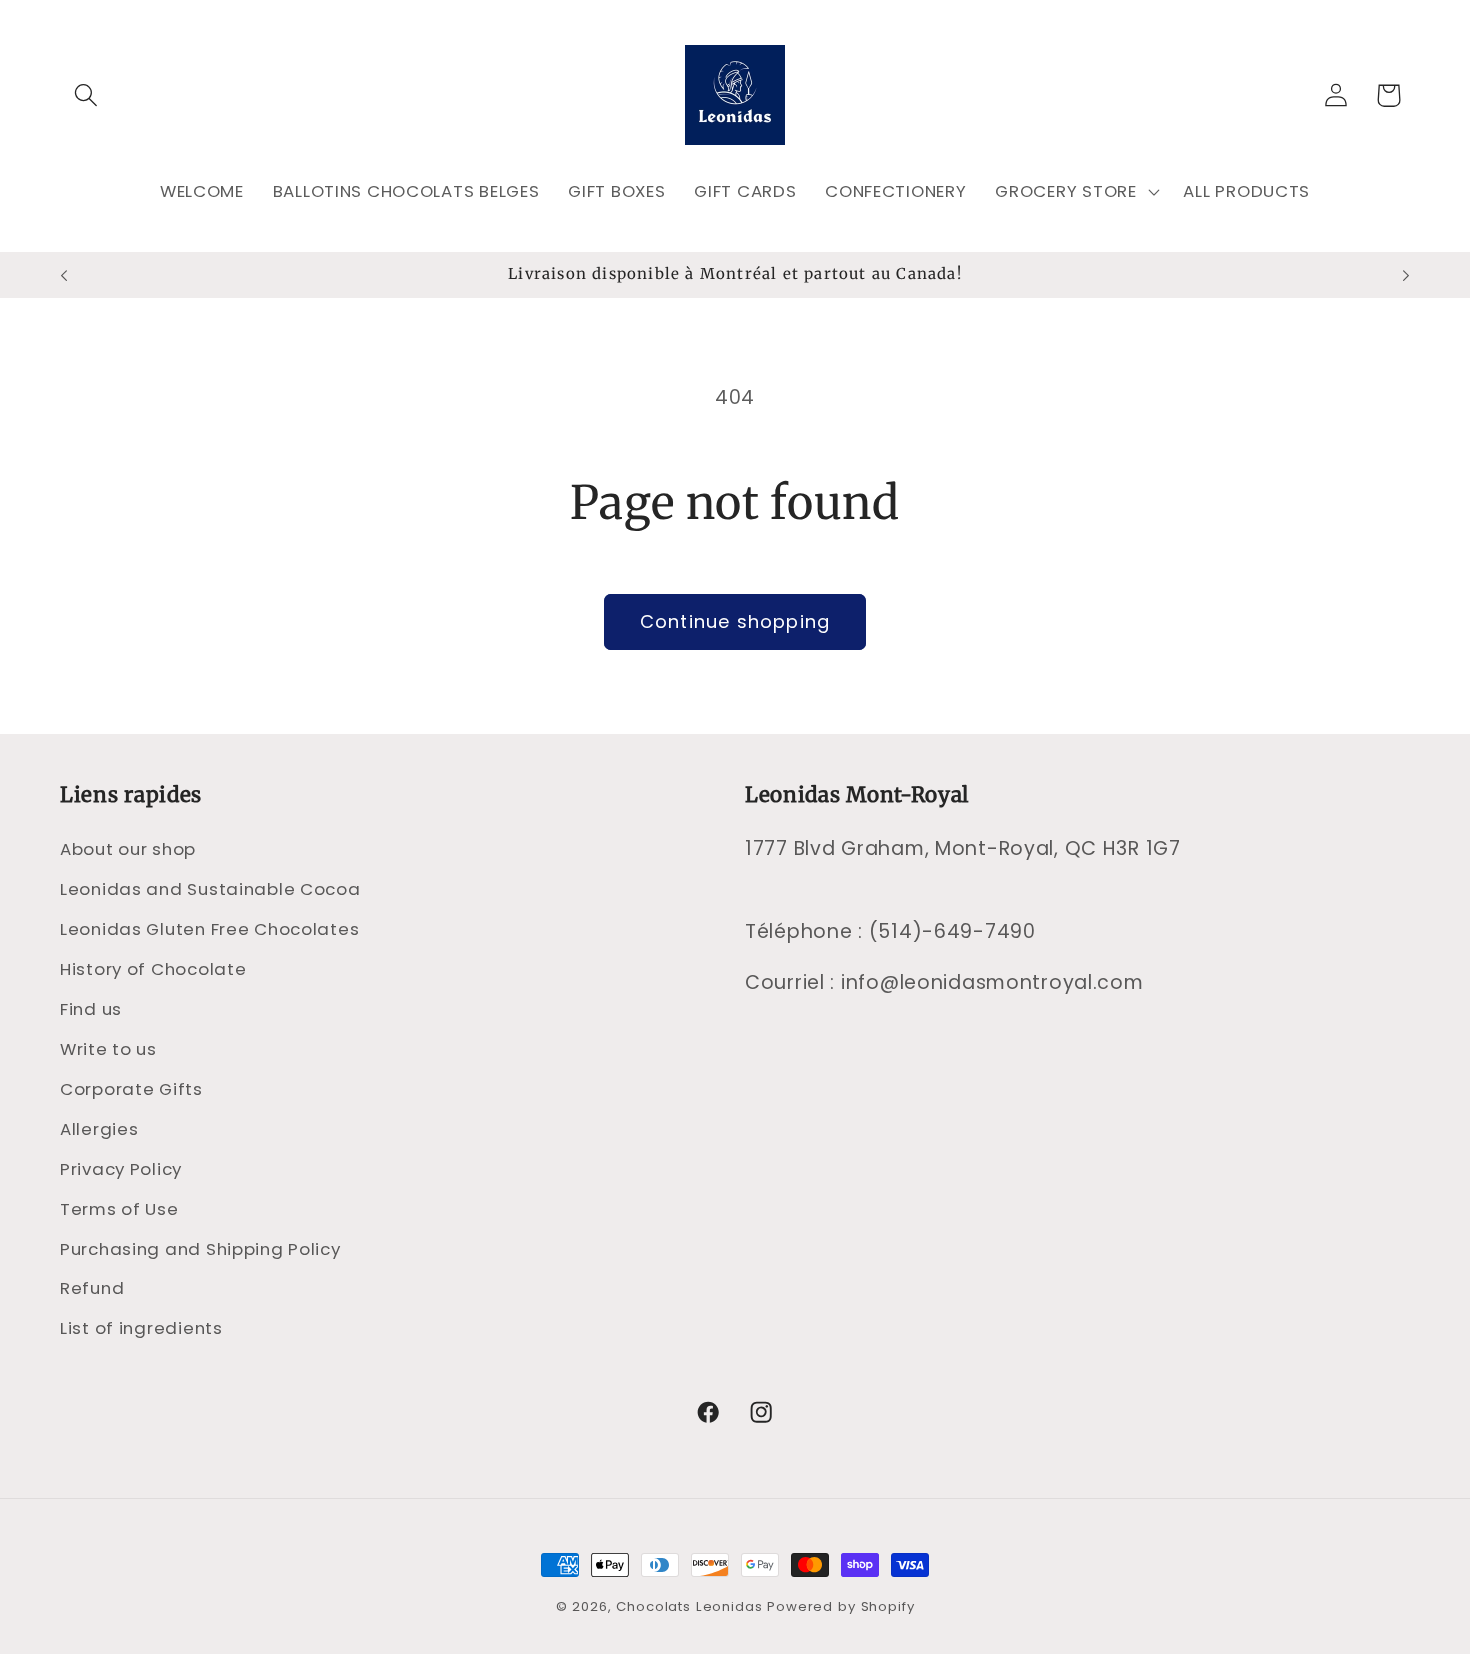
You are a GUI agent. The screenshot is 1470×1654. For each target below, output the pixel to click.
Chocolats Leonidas (689, 1606)
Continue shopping (735, 621)
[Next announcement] (1406, 275)
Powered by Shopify (840, 1606)
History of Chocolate (153, 969)
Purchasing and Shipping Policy (200, 1249)
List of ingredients (141, 1328)
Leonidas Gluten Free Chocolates (209, 929)
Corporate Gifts (131, 1089)
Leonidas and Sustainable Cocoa (210, 889)
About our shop (128, 849)
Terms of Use (119, 1209)
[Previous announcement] (64, 275)
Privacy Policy (121, 1169)
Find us (91, 1009)
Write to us (108, 1049)
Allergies (99, 1129)
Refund (92, 1288)
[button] (86, 95)
